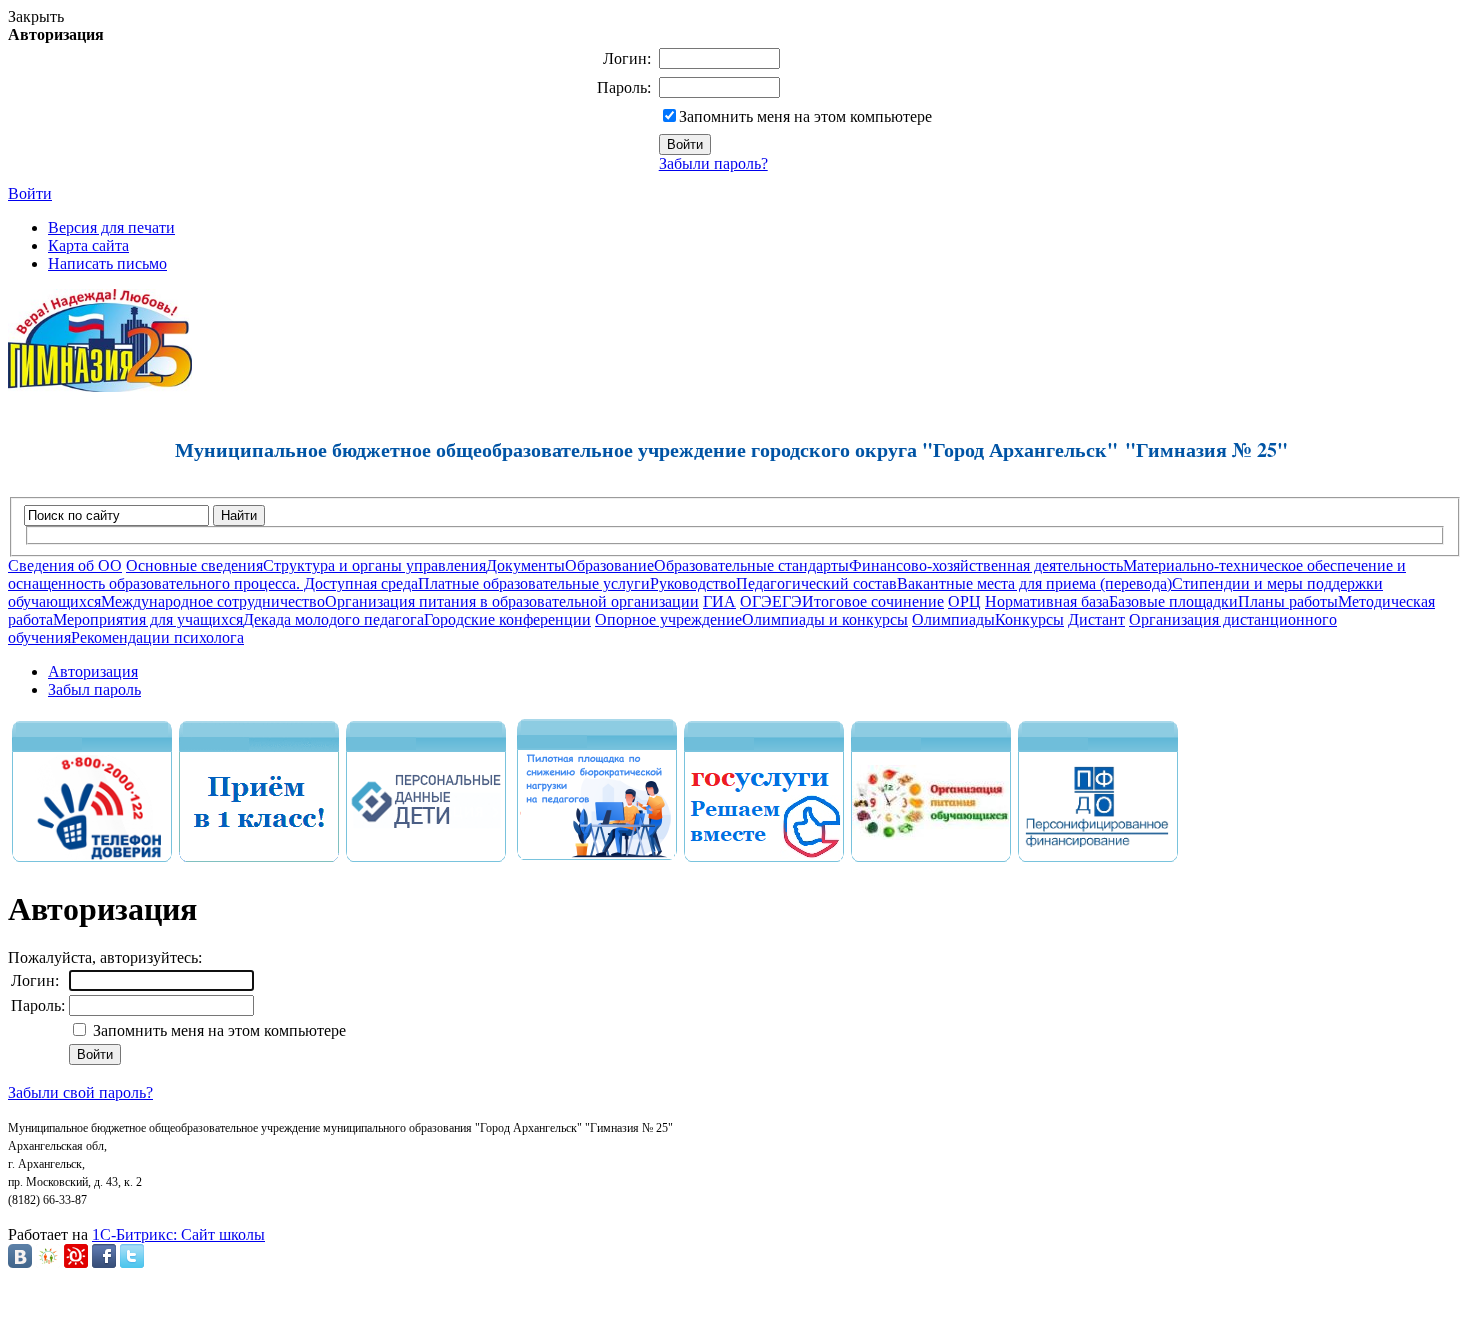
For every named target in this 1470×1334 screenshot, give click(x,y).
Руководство (693, 583)
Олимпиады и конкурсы (825, 619)
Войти (30, 193)
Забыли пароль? (713, 163)
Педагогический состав (816, 583)
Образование (609, 565)
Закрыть (36, 16)
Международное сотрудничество (213, 601)
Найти (239, 515)
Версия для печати (111, 227)
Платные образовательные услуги (534, 583)
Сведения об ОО (65, 565)
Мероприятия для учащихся (148, 619)
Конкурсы (1029, 619)
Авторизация (93, 671)
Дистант (1096, 619)
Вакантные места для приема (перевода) (1034, 583)
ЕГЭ (787, 601)
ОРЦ (964, 601)
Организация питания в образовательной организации (512, 601)
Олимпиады (953, 619)
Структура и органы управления (374, 565)
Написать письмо (107, 263)
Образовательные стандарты (751, 565)
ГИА (719, 601)
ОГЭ (756, 601)
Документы (525, 565)
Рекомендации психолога (157, 637)
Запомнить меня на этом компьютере (805, 116)
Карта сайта (88, 245)
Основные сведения (194, 565)
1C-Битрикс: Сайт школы (178, 1234)
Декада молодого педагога (333, 619)
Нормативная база (1047, 601)
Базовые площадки (1173, 601)
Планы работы (1288, 601)
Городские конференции (507, 619)
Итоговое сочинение (873, 601)
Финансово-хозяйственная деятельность (986, 565)
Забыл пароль (94, 689)
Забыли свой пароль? (80, 1092)
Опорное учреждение (668, 619)
